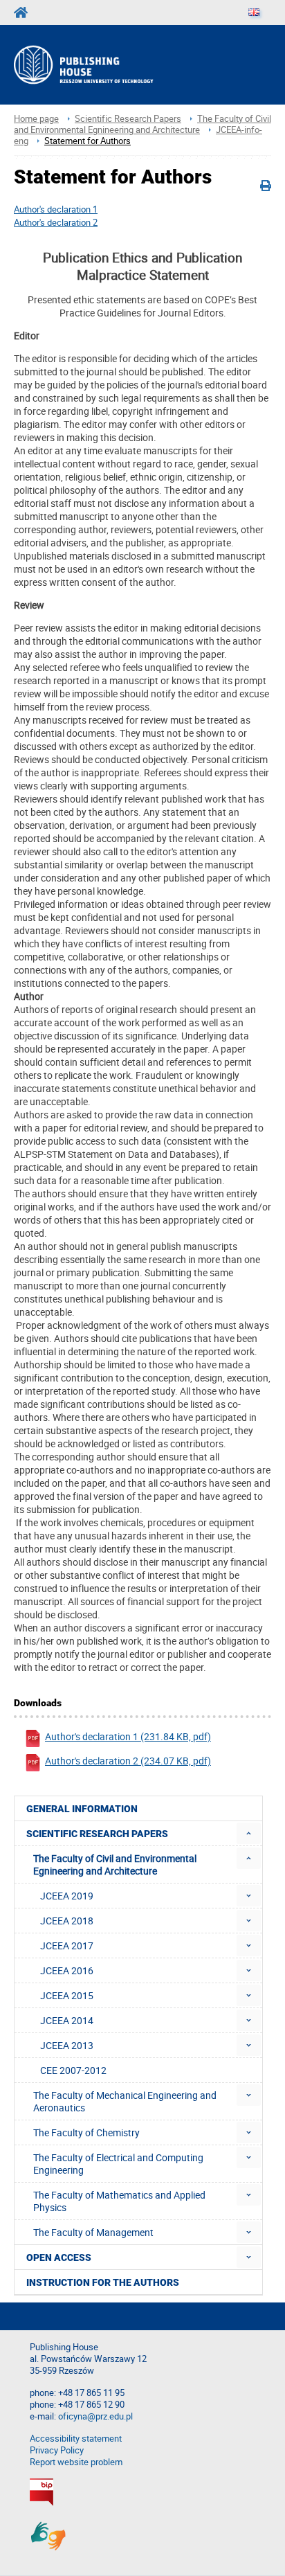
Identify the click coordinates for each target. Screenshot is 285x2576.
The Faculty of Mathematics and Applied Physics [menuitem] (119, 2201)
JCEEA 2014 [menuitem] (67, 2020)
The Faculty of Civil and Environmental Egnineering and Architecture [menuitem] (115, 1864)
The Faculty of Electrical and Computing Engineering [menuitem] (118, 2164)
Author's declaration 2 (56, 222)
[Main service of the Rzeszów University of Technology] (25, 12)
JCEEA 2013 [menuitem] (67, 2045)
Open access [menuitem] (59, 2257)
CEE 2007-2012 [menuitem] (73, 2070)
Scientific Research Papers (128, 119)
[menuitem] (249, 1833)
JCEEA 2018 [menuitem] (67, 1921)
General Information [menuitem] (82, 1809)
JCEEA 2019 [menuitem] (67, 1896)
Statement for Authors (88, 141)
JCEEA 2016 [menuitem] (67, 1970)
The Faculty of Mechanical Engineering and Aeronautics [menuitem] (125, 2101)
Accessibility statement (76, 2439)
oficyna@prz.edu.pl (95, 2416)
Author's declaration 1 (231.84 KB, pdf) (128, 1736)
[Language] (254, 12)
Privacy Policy (57, 2450)
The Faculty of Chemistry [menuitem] (86, 2132)
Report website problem (76, 2462)
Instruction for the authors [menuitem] (103, 2282)
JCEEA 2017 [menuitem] (67, 1946)
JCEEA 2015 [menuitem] (67, 1995)
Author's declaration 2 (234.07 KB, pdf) (128, 1761)
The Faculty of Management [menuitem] (93, 2232)
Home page (36, 119)
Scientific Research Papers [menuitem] (97, 1834)
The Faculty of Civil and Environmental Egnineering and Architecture (142, 124)
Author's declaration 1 (56, 209)
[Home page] (101, 65)
